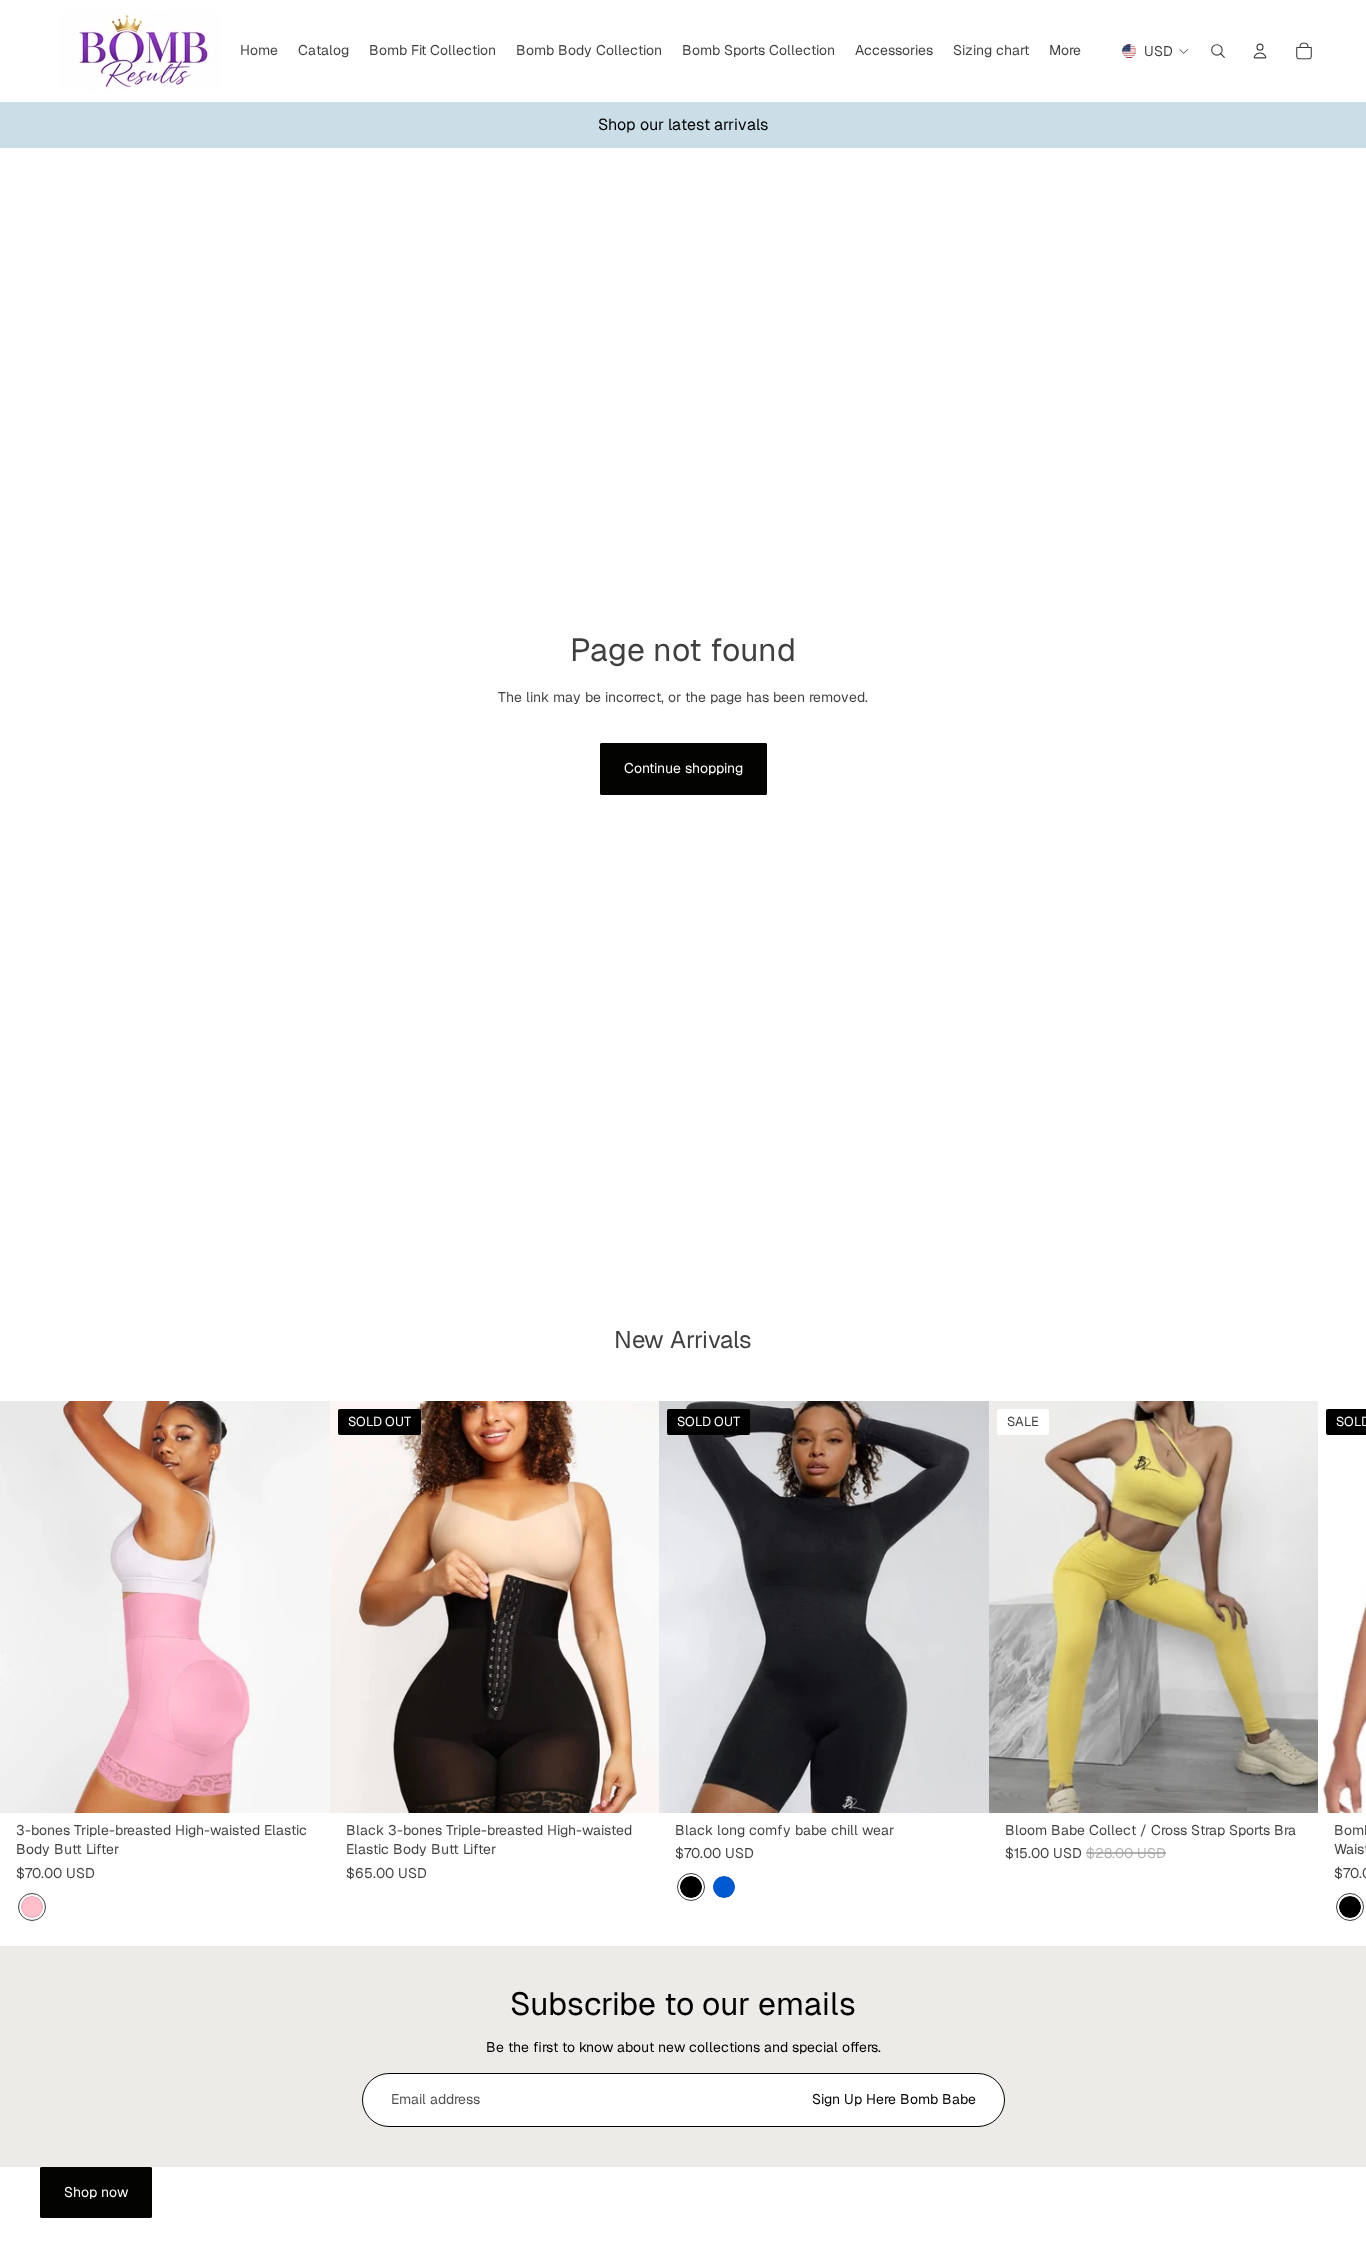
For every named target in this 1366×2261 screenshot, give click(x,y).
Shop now (96, 2192)
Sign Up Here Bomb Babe (894, 2099)
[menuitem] (1065, 51)
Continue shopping (683, 768)
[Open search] (1218, 51)
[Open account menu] (1260, 51)
